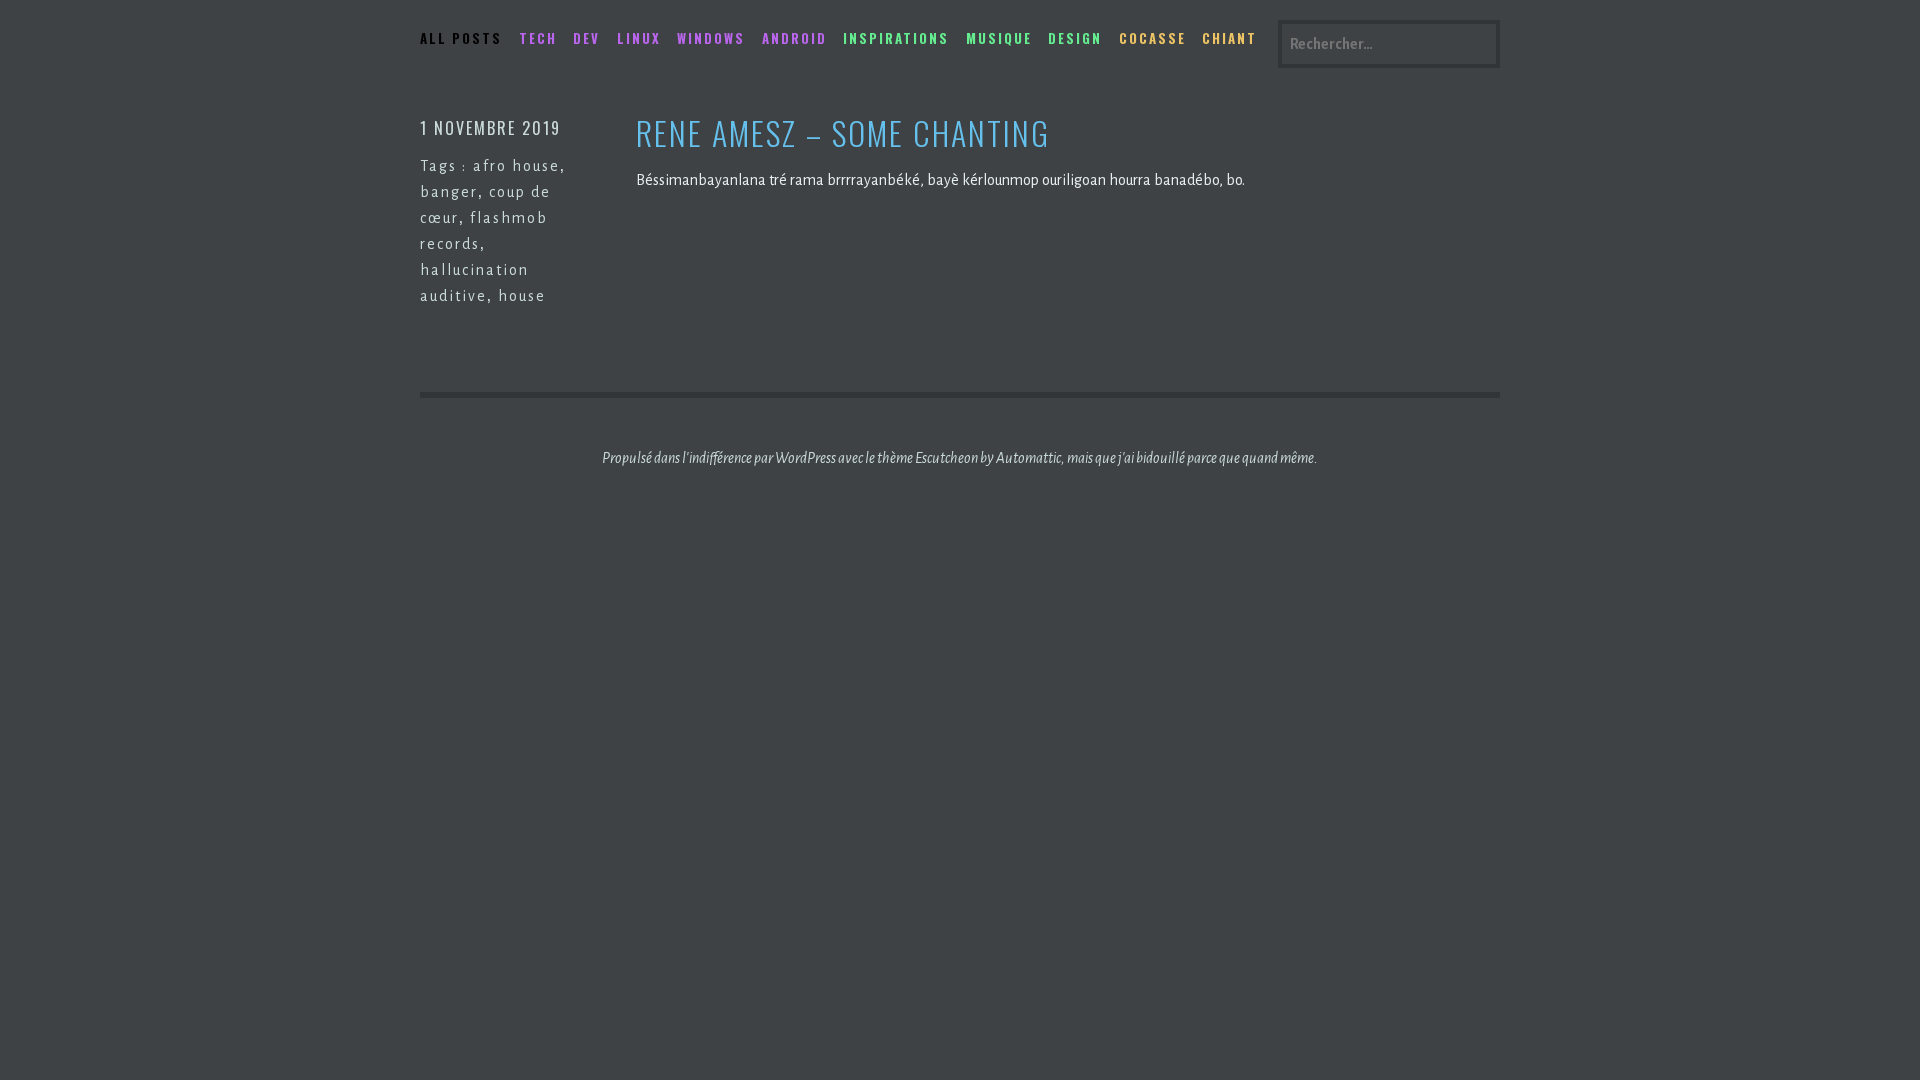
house (522, 296)
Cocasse (1152, 38)
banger (449, 192)
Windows (711, 38)
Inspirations (896, 38)
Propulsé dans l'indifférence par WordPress (719, 458)
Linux (639, 38)
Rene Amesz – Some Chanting (843, 133)
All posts (461, 38)
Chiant (1229, 38)
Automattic (1028, 458)
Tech (538, 38)
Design (1075, 38)
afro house (516, 166)
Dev (586, 38)
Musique (999, 38)
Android (794, 38)
